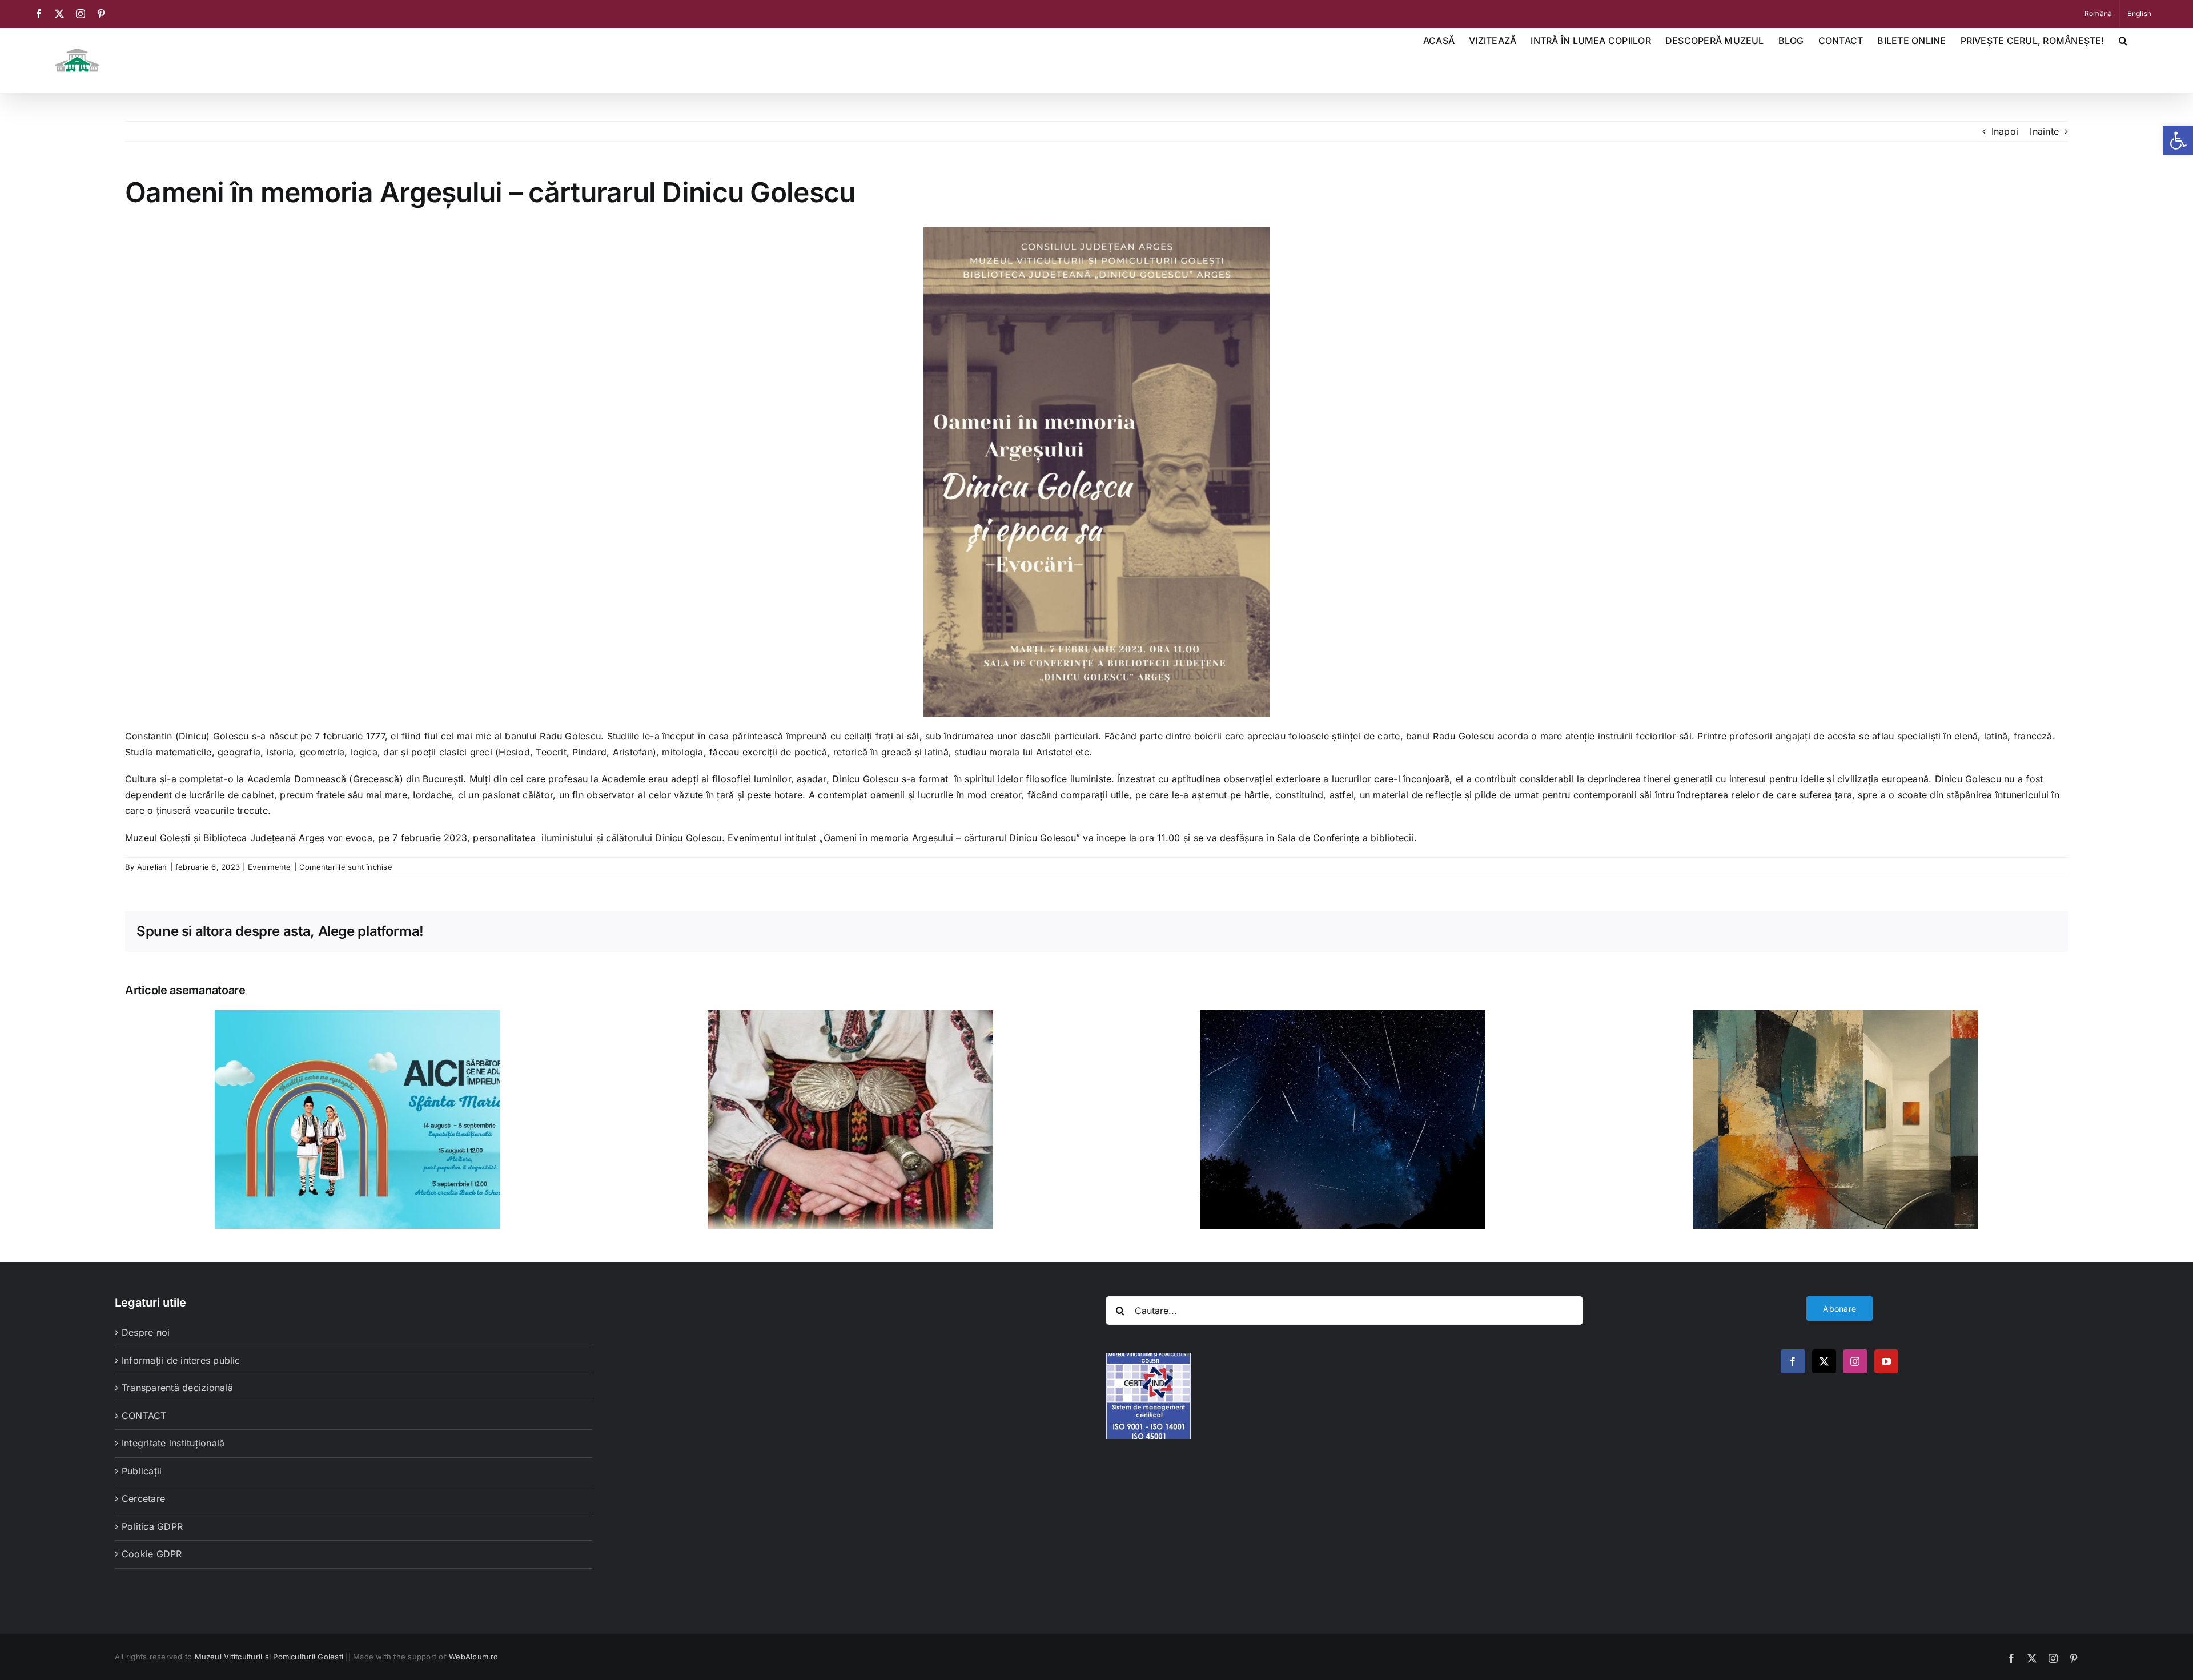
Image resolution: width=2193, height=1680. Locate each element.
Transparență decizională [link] (177, 1388)
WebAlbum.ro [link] (474, 1657)
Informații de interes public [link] (181, 1360)
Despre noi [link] (146, 1332)
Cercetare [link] (143, 1498)
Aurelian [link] (152, 867)
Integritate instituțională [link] (173, 1443)
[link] (2178, 140)
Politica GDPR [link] (152, 1526)
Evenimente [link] (269, 867)
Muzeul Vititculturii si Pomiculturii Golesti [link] (269, 1657)
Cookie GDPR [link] (152, 1554)
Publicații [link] (142, 1471)
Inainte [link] (2044, 131)
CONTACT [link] (144, 1416)
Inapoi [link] (2005, 131)
